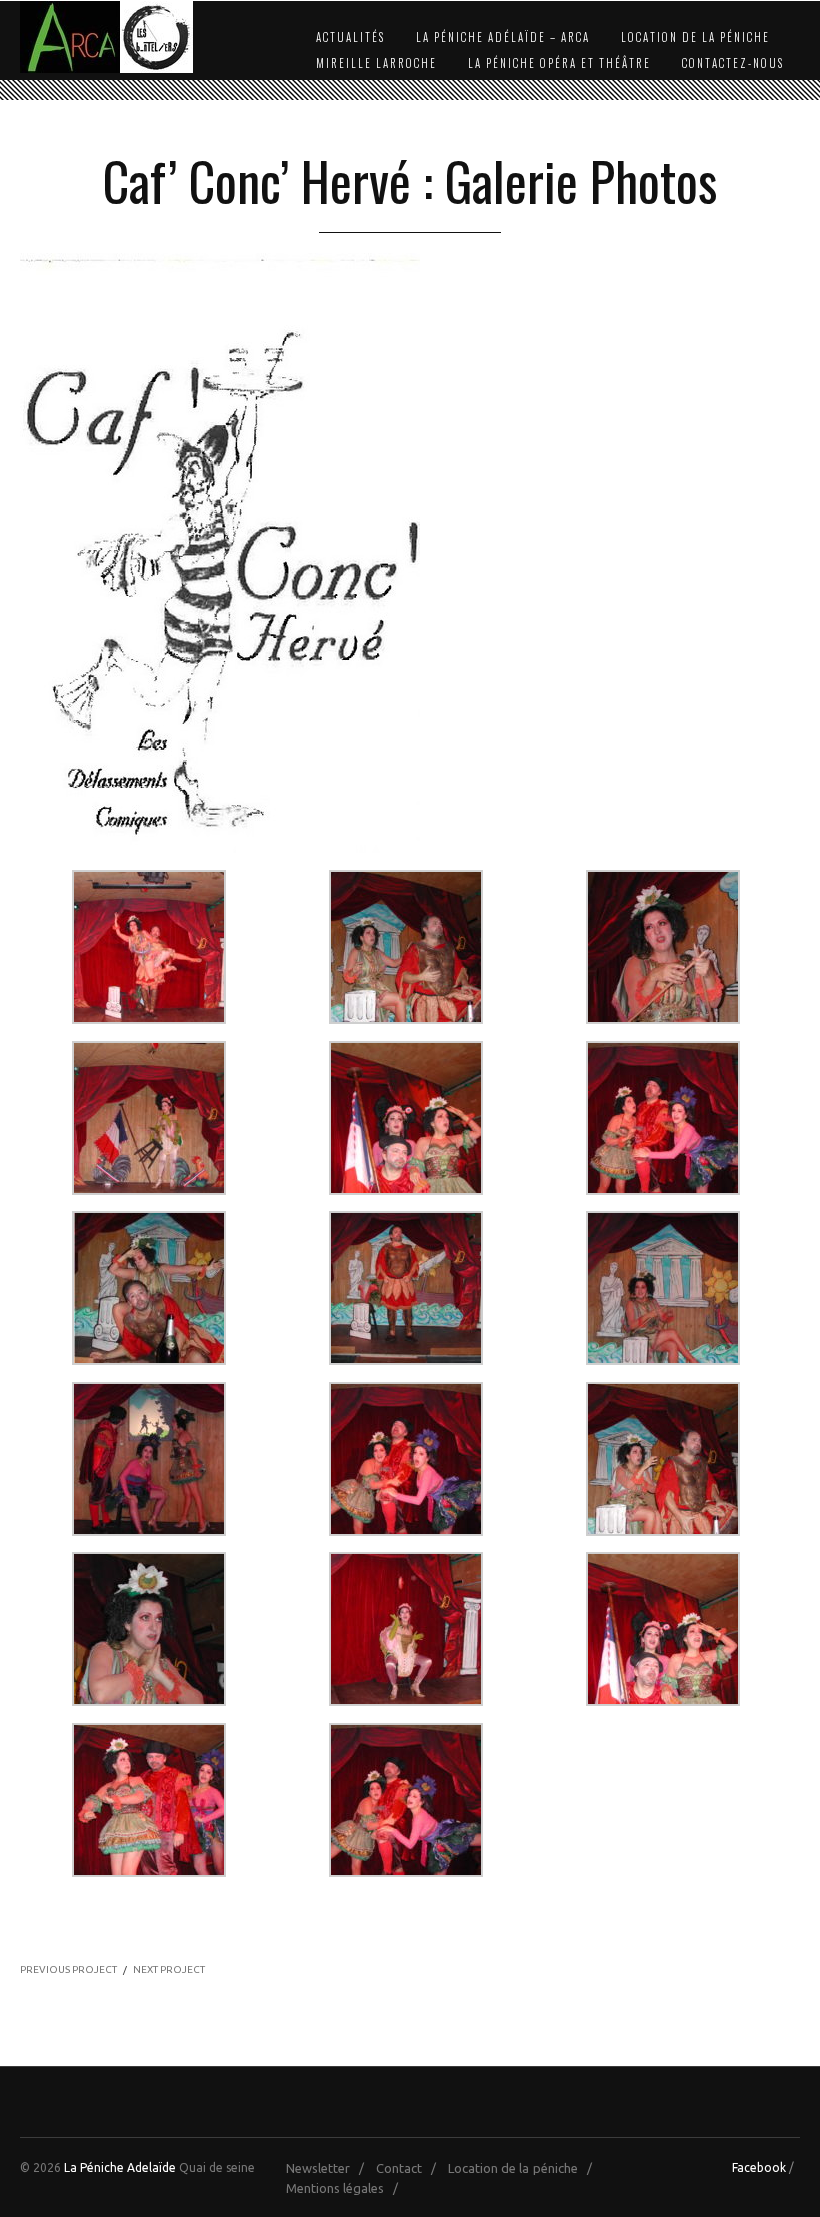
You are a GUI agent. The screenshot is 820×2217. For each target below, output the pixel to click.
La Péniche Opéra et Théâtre (559, 63)
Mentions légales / (346, 2188)
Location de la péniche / (524, 2168)
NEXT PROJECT (169, 1969)
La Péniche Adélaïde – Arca (503, 37)
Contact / (410, 2168)
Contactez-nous (733, 63)
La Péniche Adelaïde (120, 2167)
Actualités (350, 37)
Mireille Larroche (376, 63)
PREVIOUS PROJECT (68, 1969)
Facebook (759, 2167)
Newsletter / (329, 2168)
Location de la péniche (695, 37)
